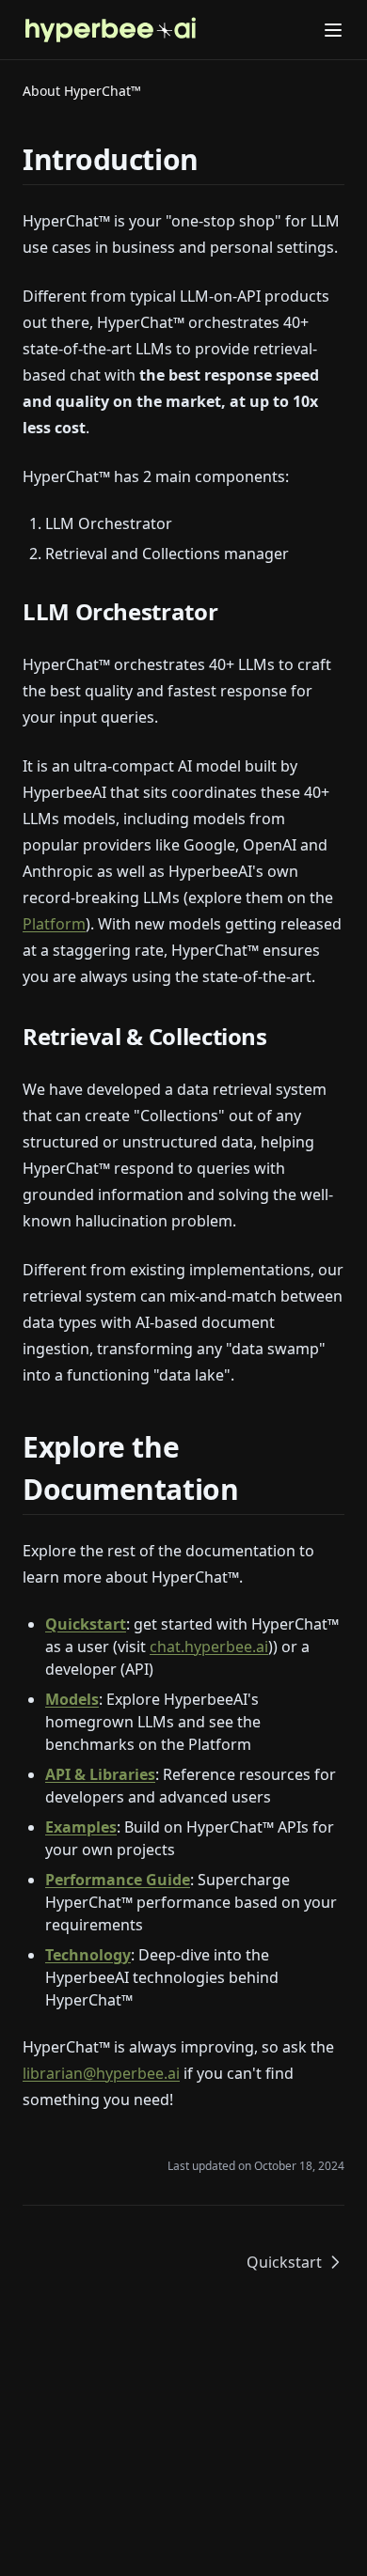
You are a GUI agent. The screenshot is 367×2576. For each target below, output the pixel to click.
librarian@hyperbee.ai (101, 2073)
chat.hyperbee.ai (209, 1647)
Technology (88, 1955)
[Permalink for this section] (215, 159)
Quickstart (86, 1624)
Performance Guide (118, 1880)
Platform (54, 924)
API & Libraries (100, 1774)
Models (72, 1699)
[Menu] (333, 30)
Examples (81, 1827)
